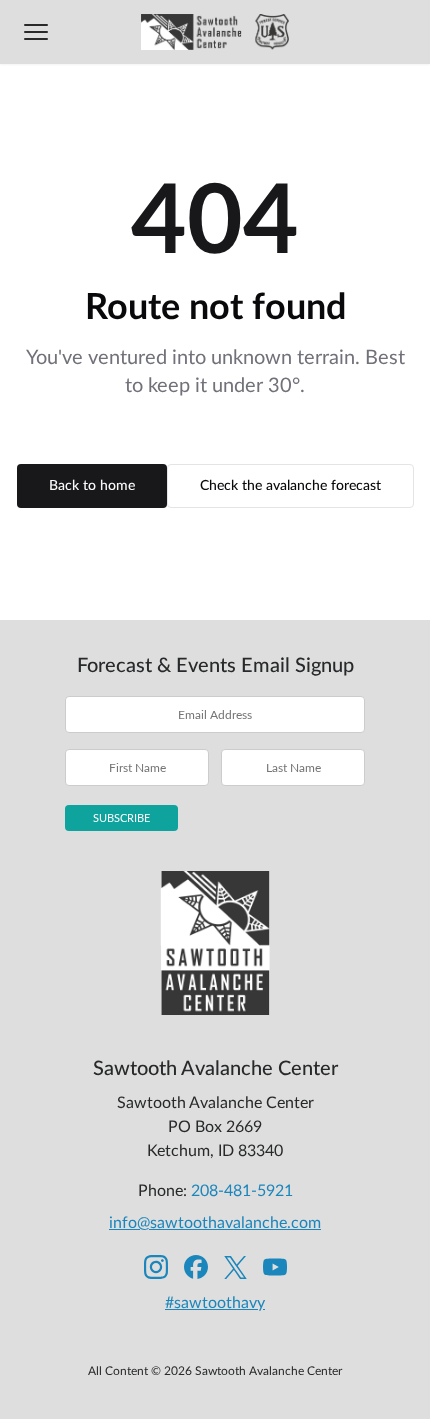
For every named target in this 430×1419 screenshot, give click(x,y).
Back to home (92, 486)
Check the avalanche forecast (290, 486)
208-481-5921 (242, 1191)
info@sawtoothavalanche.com (215, 1223)
